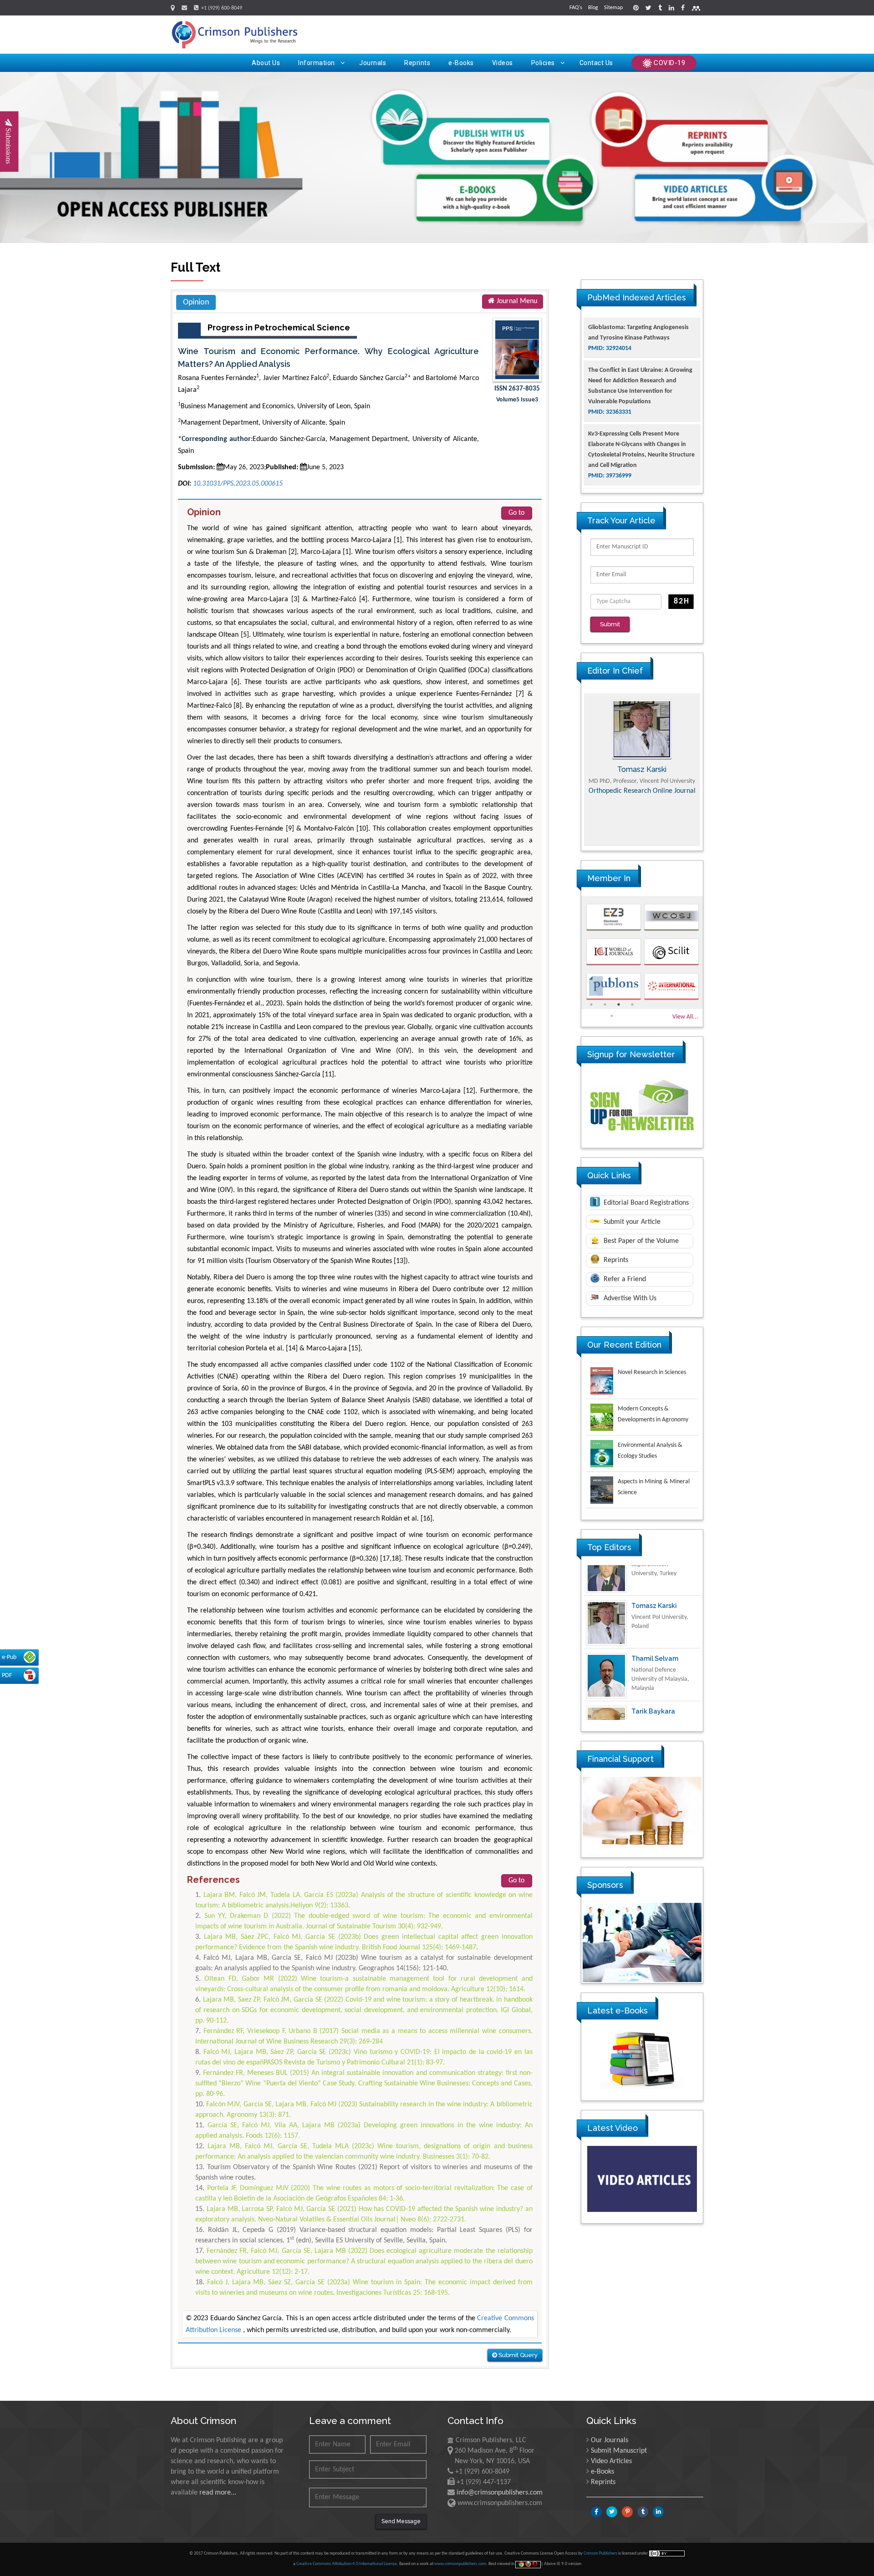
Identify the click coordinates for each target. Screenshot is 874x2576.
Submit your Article (631, 1222)
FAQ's (576, 8)
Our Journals (610, 2440)
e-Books (461, 63)
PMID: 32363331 (610, 369)
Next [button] (710, 770)
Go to (516, 513)
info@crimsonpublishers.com (500, 2493)
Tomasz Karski (654, 1575)
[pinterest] (636, 9)
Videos (503, 63)
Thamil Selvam (655, 1628)
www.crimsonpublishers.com (460, 2564)
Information (317, 63)
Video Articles (611, 2461)
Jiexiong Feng (642, 769)
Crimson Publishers (601, 2553)
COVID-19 (669, 63)
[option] (642, 770)
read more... (218, 2493)
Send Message (401, 2521)
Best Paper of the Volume (640, 1241)
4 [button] (632, 1004)
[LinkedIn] (671, 9)
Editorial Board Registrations (645, 1203)
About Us (266, 63)
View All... (685, 1017)
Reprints (417, 63)
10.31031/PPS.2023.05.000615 (238, 484)
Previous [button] (574, 770)
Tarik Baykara (653, 1681)
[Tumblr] (660, 9)
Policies (543, 63)
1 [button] (591, 1004)
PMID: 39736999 (610, 433)
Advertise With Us (629, 1298)
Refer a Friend (624, 1279)
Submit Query (517, 2355)
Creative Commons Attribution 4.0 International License (347, 2564)
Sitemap (613, 8)
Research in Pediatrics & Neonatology (642, 837)
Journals (373, 63)
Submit (610, 624)
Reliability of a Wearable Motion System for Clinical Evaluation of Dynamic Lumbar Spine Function (642, 465)
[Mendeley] (696, 9)
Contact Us (596, 63)
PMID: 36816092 (610, 486)
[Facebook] (683, 9)
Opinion (196, 302)
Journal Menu (516, 301)
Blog (593, 8)
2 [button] (605, 1004)
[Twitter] (648, 9)
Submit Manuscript (619, 2451)
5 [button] (612, 1016)
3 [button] (619, 1004)
